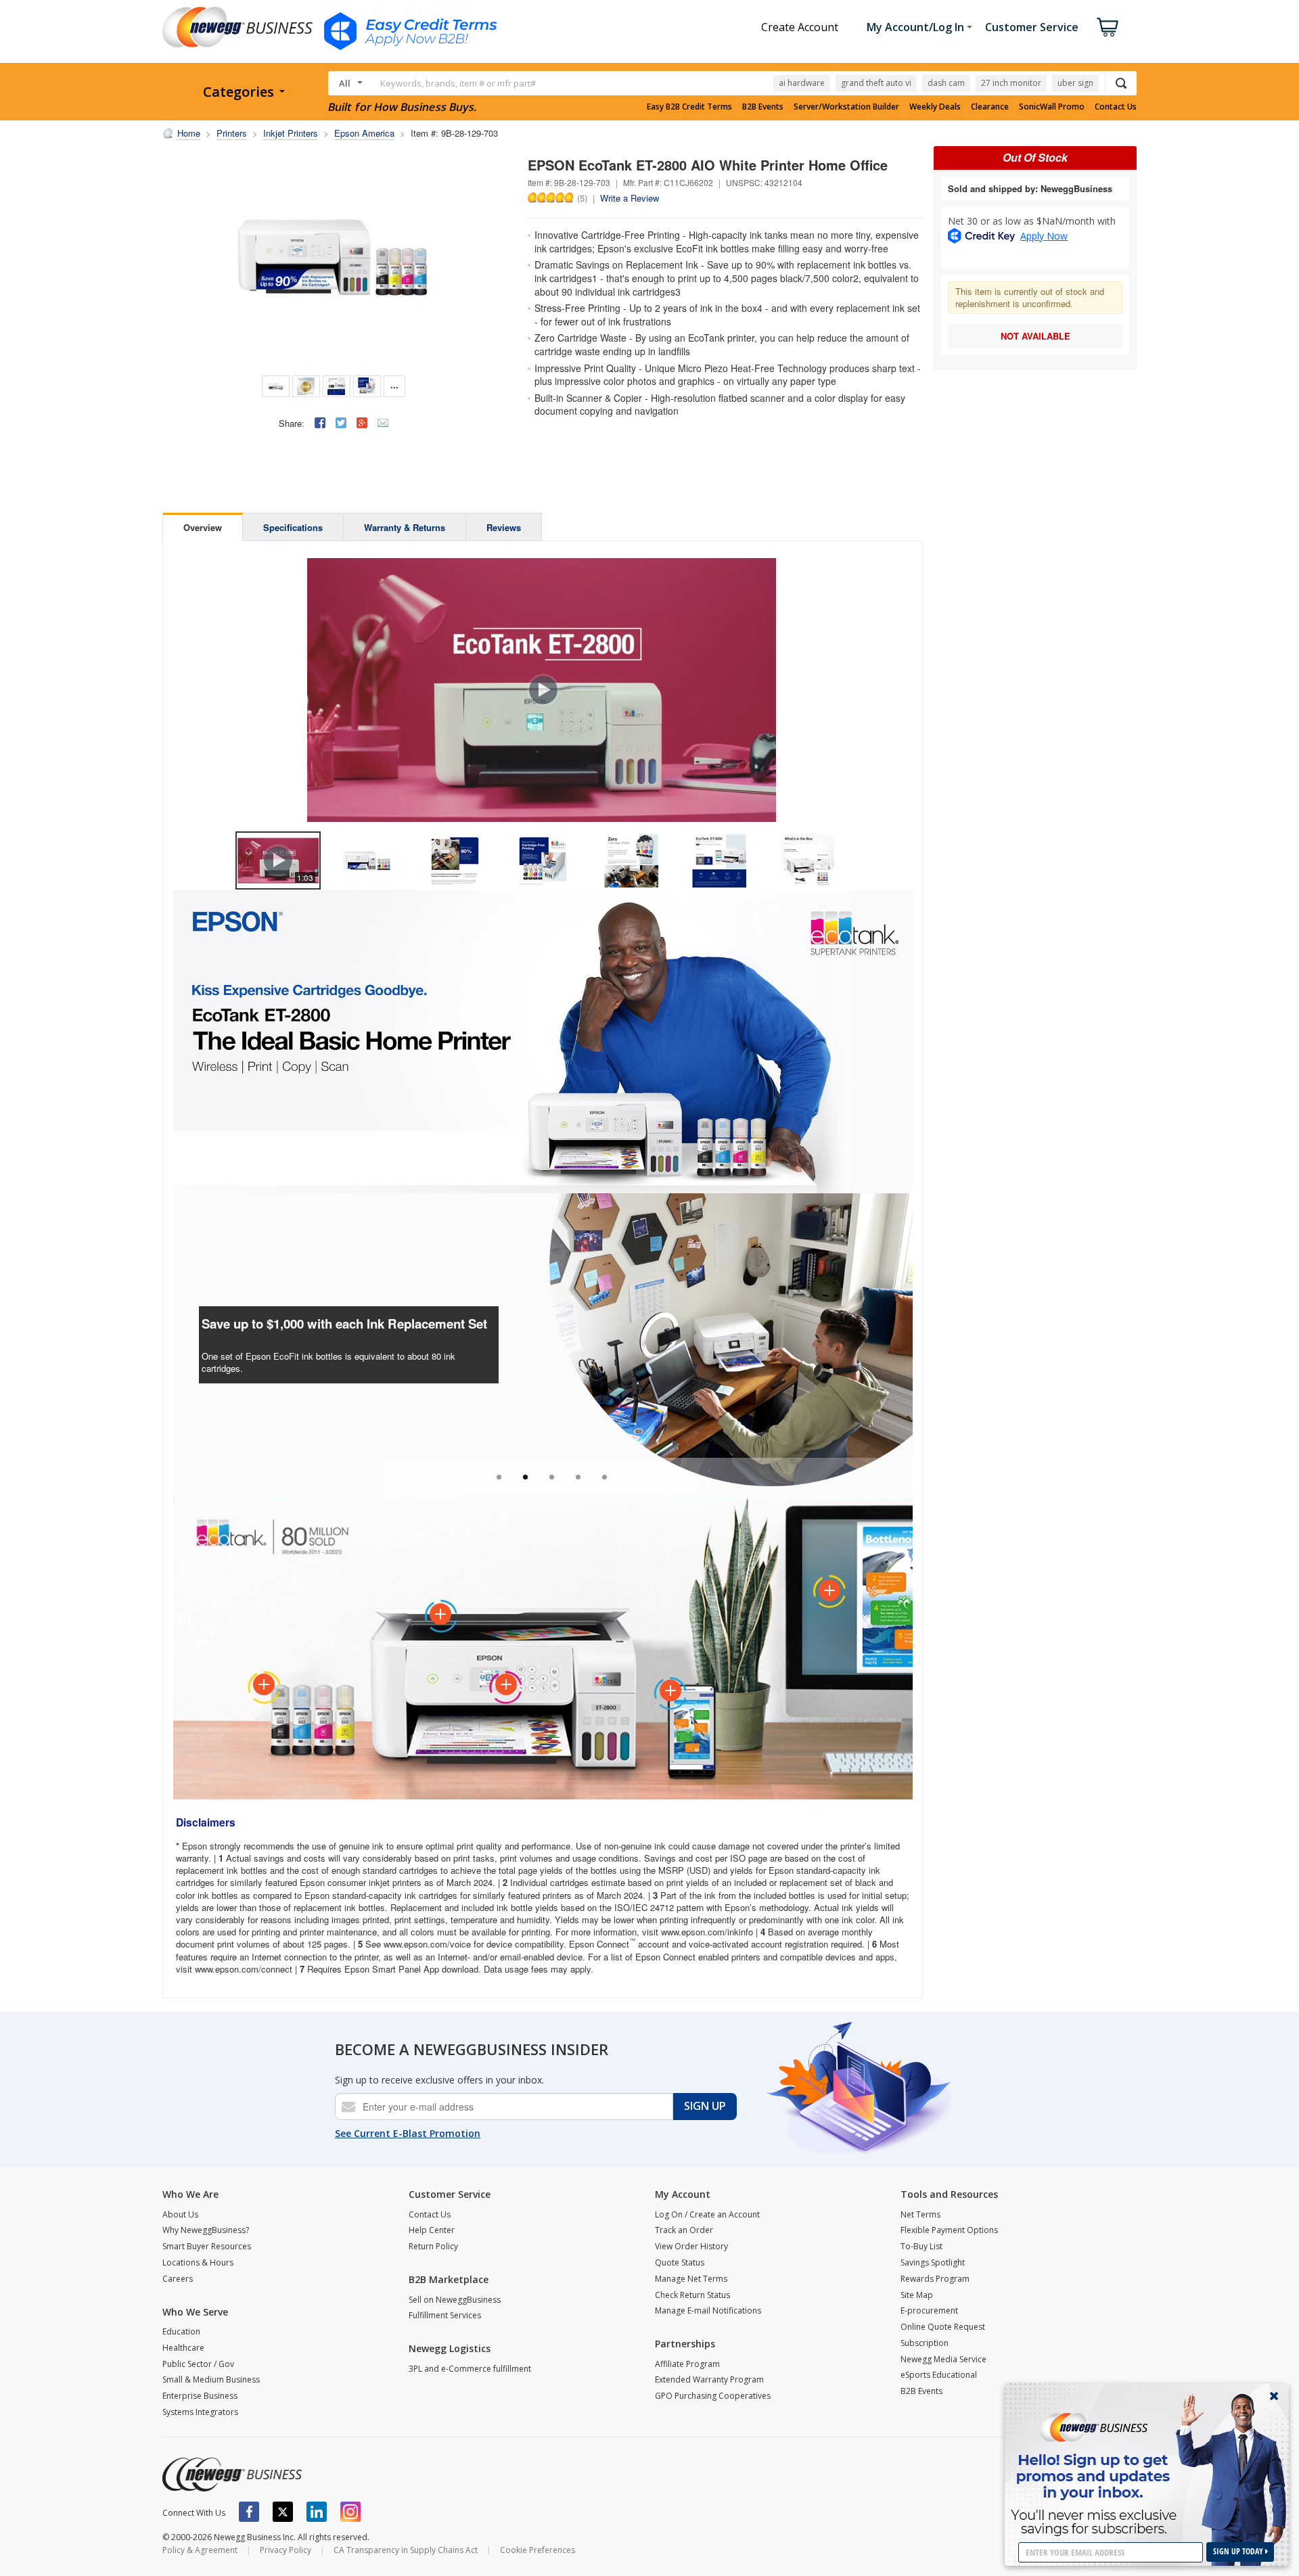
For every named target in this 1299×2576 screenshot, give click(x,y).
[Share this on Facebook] (320, 423)
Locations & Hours (198, 2262)
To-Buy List (921, 2246)
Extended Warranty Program (709, 2379)
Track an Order (684, 2230)
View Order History (691, 2246)
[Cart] (1108, 27)
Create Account (800, 27)
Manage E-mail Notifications (708, 2310)
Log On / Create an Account (707, 2214)
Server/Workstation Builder (846, 107)
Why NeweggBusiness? (206, 2230)
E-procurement (929, 2310)
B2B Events (763, 107)
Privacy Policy (286, 2550)
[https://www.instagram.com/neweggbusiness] (350, 2512)
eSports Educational (939, 2375)
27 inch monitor (1011, 83)
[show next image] (898, 690)
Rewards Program (935, 2279)
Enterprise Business (200, 2396)
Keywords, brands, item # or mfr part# (458, 83)
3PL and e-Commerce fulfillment (470, 2369)
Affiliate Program (687, 2364)
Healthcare (183, 2348)
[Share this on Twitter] (341, 423)
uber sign (1075, 83)
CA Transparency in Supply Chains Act (406, 2550)
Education (181, 2331)
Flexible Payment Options (949, 2230)
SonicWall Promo (1052, 107)
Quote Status (680, 2262)
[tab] (499, 1477)
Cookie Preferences (538, 2550)
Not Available (1035, 336)
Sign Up (705, 2106)
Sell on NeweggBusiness (455, 2300)
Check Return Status (692, 2295)
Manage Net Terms (691, 2279)
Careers (178, 2279)
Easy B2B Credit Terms (689, 107)
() (582, 198)
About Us (180, 2214)
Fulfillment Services (445, 2315)
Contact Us (1116, 107)
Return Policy (433, 2246)
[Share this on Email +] (383, 423)
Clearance (990, 107)
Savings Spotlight (933, 2262)
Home (189, 133)
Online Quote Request (943, 2327)
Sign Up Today (1239, 2551)
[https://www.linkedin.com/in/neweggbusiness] (317, 2512)
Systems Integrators (200, 2412)
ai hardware (802, 83)
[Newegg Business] (232, 2475)
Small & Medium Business (211, 2379)
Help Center (432, 2230)
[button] (183, 1328)
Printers (232, 133)
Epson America (364, 133)
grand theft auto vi (876, 83)
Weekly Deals (935, 107)
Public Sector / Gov (198, 2364)
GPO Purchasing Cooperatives (713, 2396)
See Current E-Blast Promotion (408, 2133)
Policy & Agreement (200, 2550)
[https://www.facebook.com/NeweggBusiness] (249, 2512)
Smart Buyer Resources (207, 2246)
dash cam (946, 83)
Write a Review (630, 198)
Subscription (925, 2343)
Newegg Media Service (943, 2359)
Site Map (917, 2295)
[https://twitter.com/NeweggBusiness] (283, 2512)
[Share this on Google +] (362, 423)
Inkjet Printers (291, 133)
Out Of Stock (1035, 157)
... (394, 385)
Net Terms (920, 2214)
